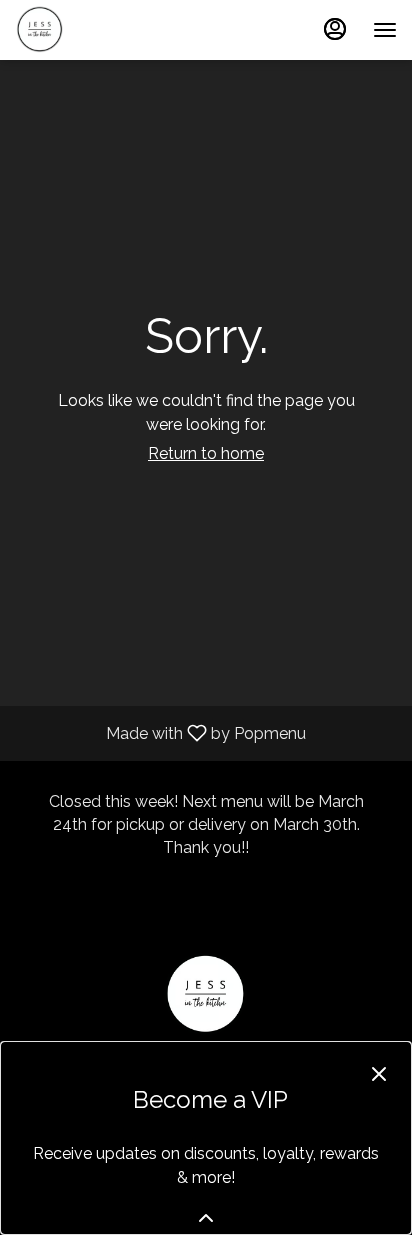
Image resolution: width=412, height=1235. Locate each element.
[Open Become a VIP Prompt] (206, 1218)
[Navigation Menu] (385, 30)
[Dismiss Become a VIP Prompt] (379, 1074)
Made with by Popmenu (160, 732)
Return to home (206, 453)
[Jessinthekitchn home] (105, 30)
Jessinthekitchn (206, 995)
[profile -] (335, 29)
